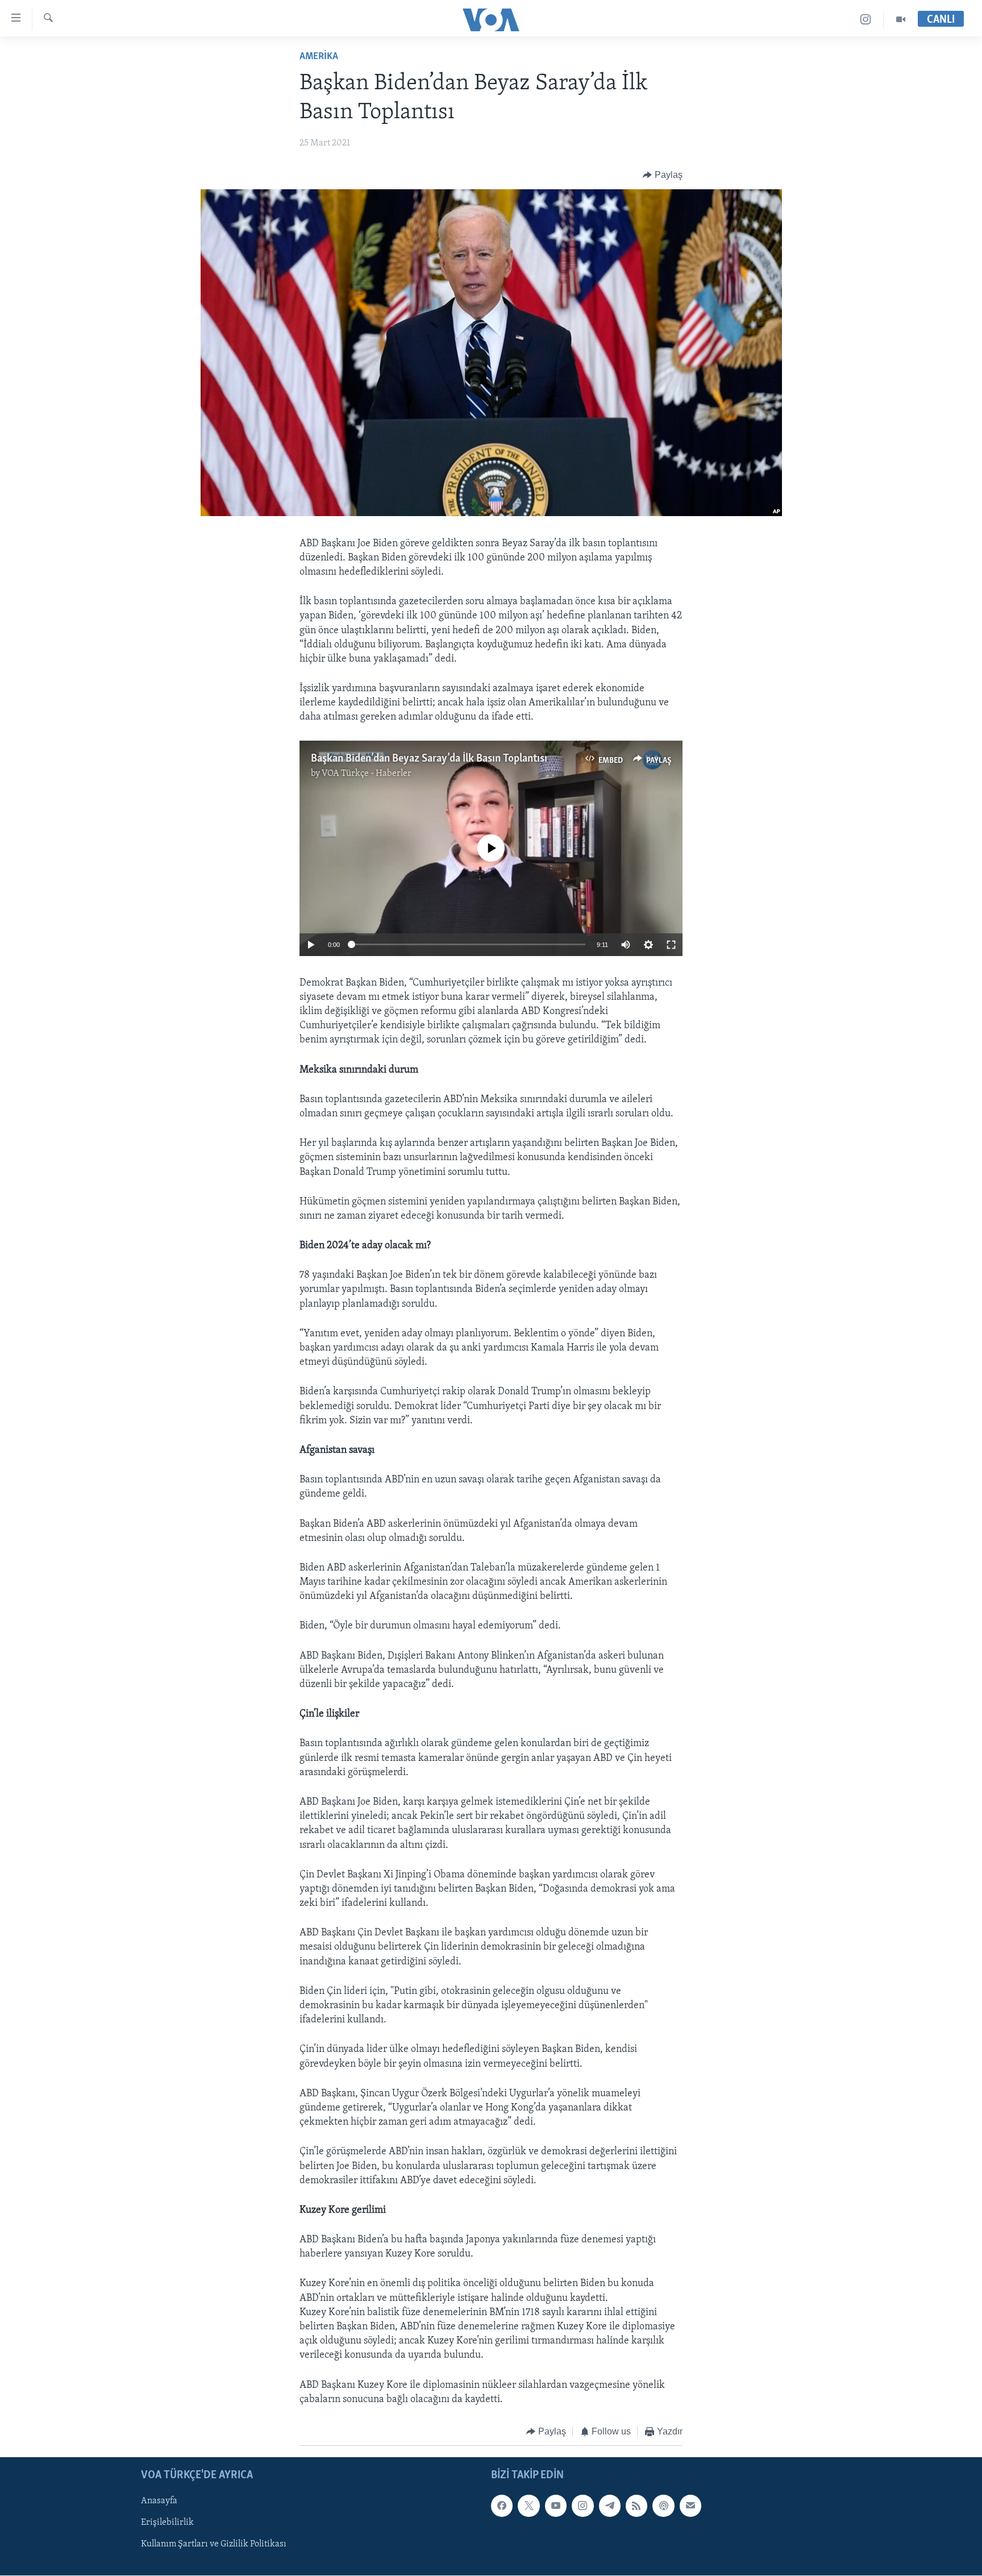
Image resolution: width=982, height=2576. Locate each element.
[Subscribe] (690, 2506)
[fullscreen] (671, 945)
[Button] (663, 175)
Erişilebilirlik (167, 2523)
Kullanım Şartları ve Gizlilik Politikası (214, 2545)
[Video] (901, 20)
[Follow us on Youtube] (556, 2506)
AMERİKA (319, 57)
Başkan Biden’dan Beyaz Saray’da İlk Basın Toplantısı (429, 759)
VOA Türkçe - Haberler (367, 774)
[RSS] (636, 2506)
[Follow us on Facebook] (502, 2506)
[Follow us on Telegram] (610, 2506)
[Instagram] (866, 20)
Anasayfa (159, 2502)
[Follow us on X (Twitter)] (529, 2506)
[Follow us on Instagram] (582, 2506)
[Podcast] (663, 2506)
